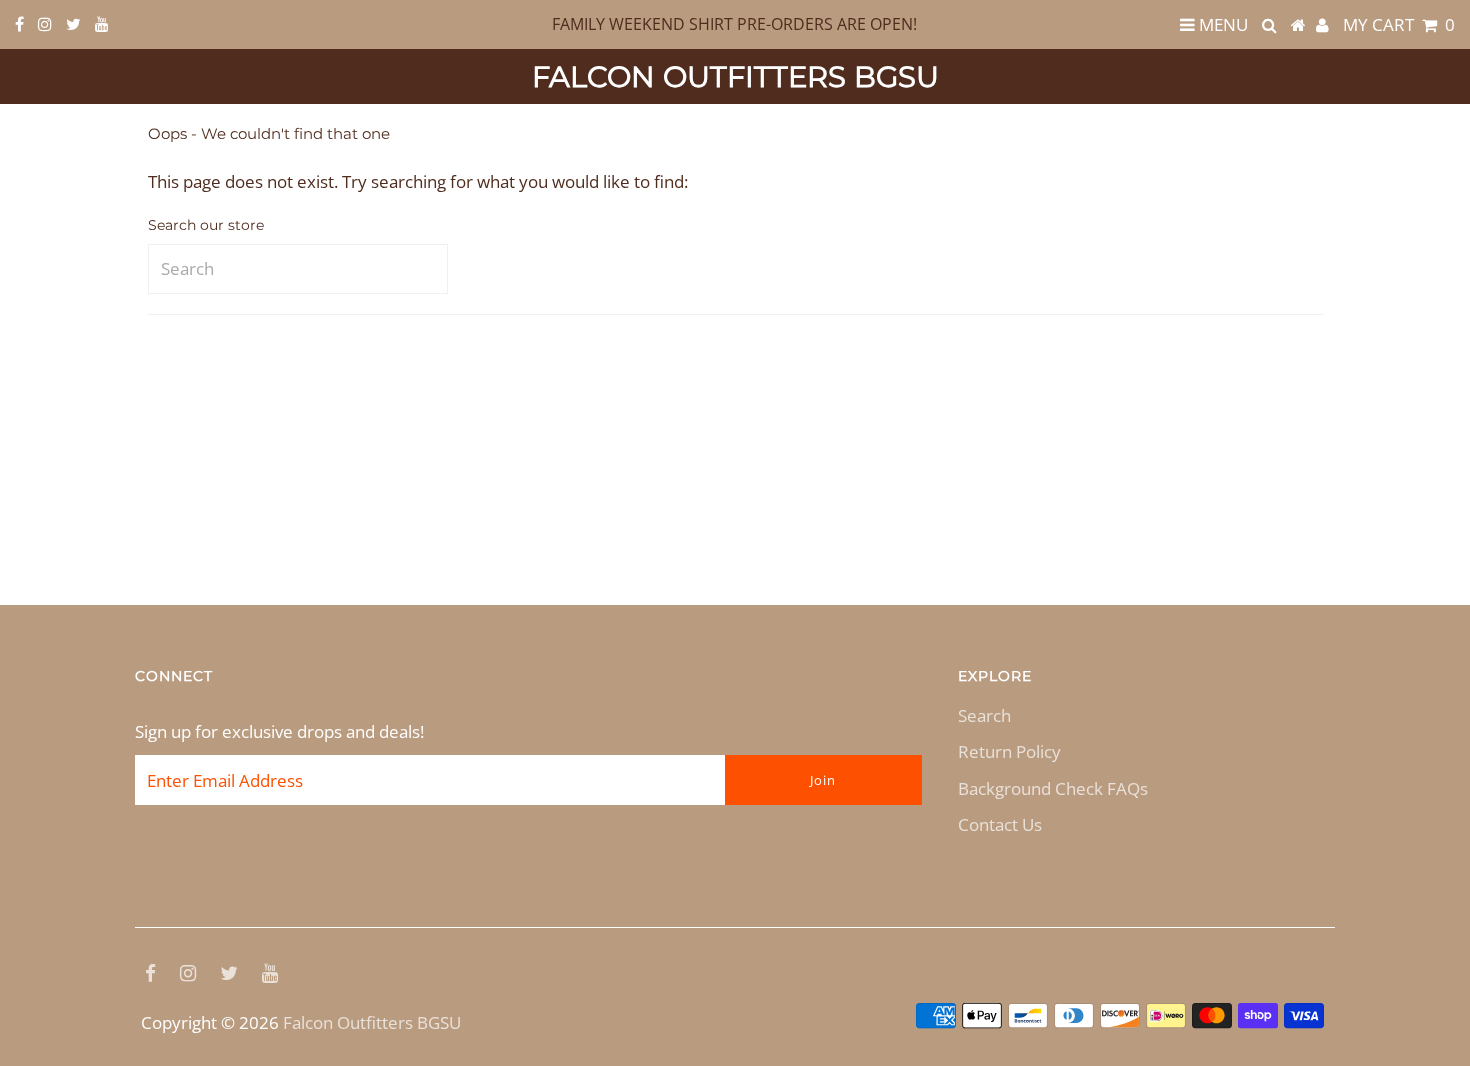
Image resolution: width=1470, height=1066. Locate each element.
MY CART (1399, 24)
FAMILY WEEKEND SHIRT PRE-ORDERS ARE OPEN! (734, 24)
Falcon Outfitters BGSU (735, 76)
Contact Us (1000, 824)
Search (984, 715)
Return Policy (1009, 751)
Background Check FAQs (1053, 788)
